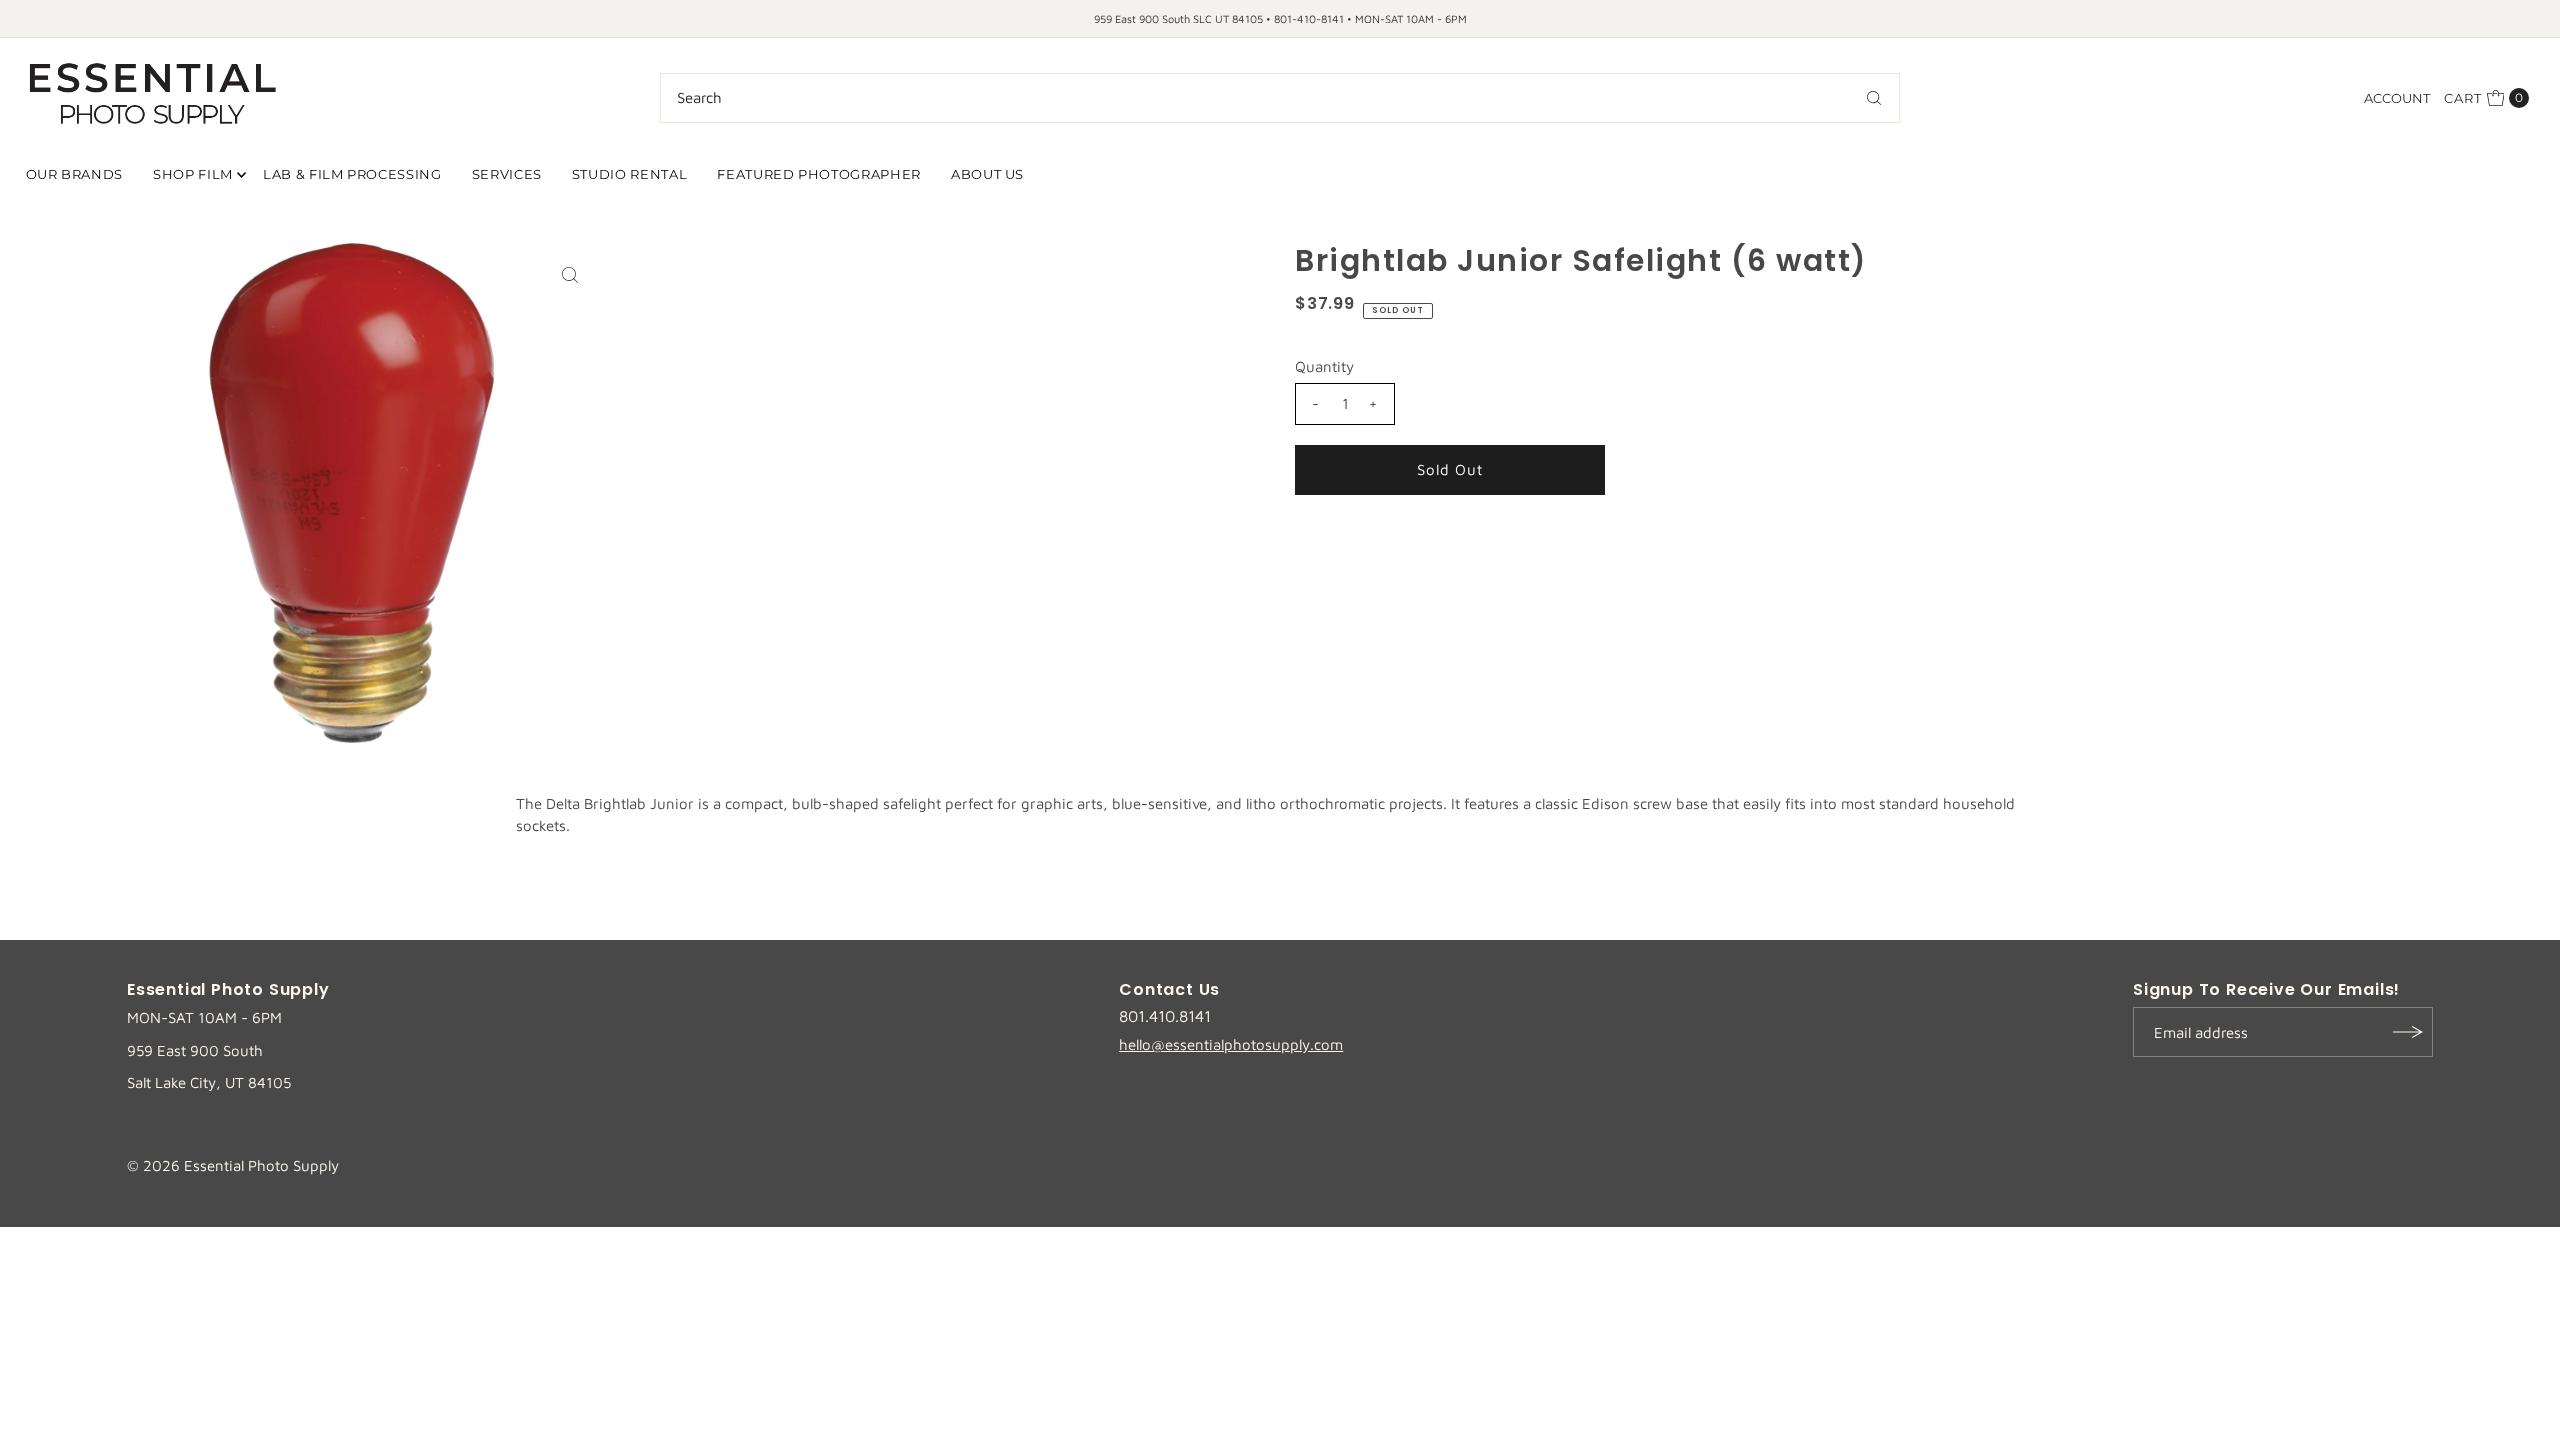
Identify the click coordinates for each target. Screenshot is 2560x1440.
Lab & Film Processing (352, 174)
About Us (987, 174)
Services (507, 174)
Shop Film (193, 174)
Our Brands (75, 174)
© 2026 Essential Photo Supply (233, 1165)
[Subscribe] (2408, 1032)
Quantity (1324, 366)
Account (2397, 98)
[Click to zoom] (570, 275)
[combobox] (1279, 98)
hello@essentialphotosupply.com (1231, 1044)
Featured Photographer (819, 174)
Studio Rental (629, 174)
